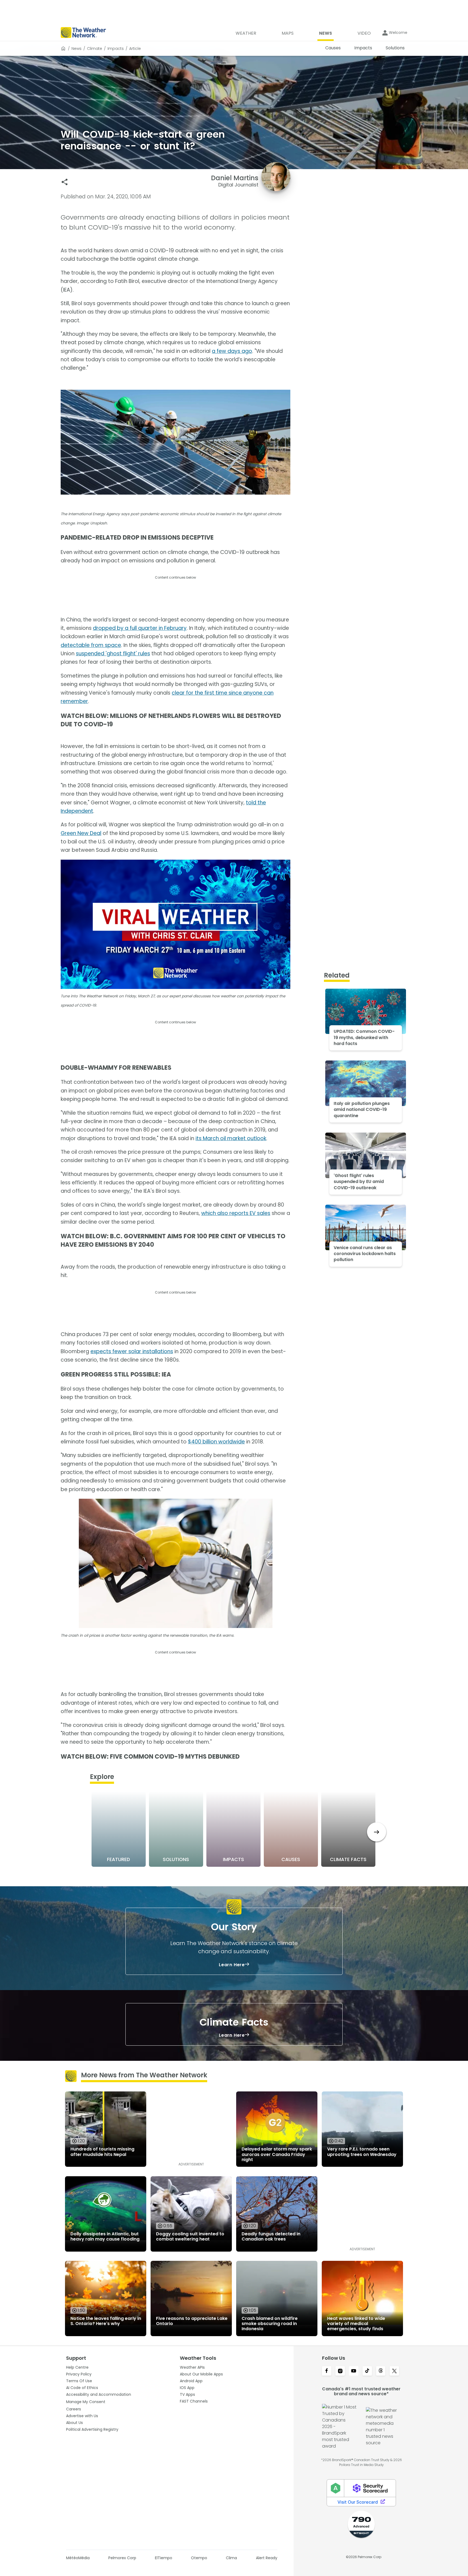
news (77, 49)
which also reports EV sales (236, 1213)
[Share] (65, 182)
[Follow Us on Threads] (381, 2371)
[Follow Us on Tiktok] (367, 2371)
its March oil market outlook (231, 1138)
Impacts (116, 49)
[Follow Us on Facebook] (327, 2371)
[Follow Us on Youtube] (354, 2371)
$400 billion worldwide (216, 1442)
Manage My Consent (86, 2402)
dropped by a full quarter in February (140, 628)
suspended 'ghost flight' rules (113, 654)
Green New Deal (81, 833)
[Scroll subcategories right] (377, 1832)
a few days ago (232, 351)
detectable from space (91, 645)
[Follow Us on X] (394, 2371)
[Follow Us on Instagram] (340, 2371)
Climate (95, 49)
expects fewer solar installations (132, 1351)
